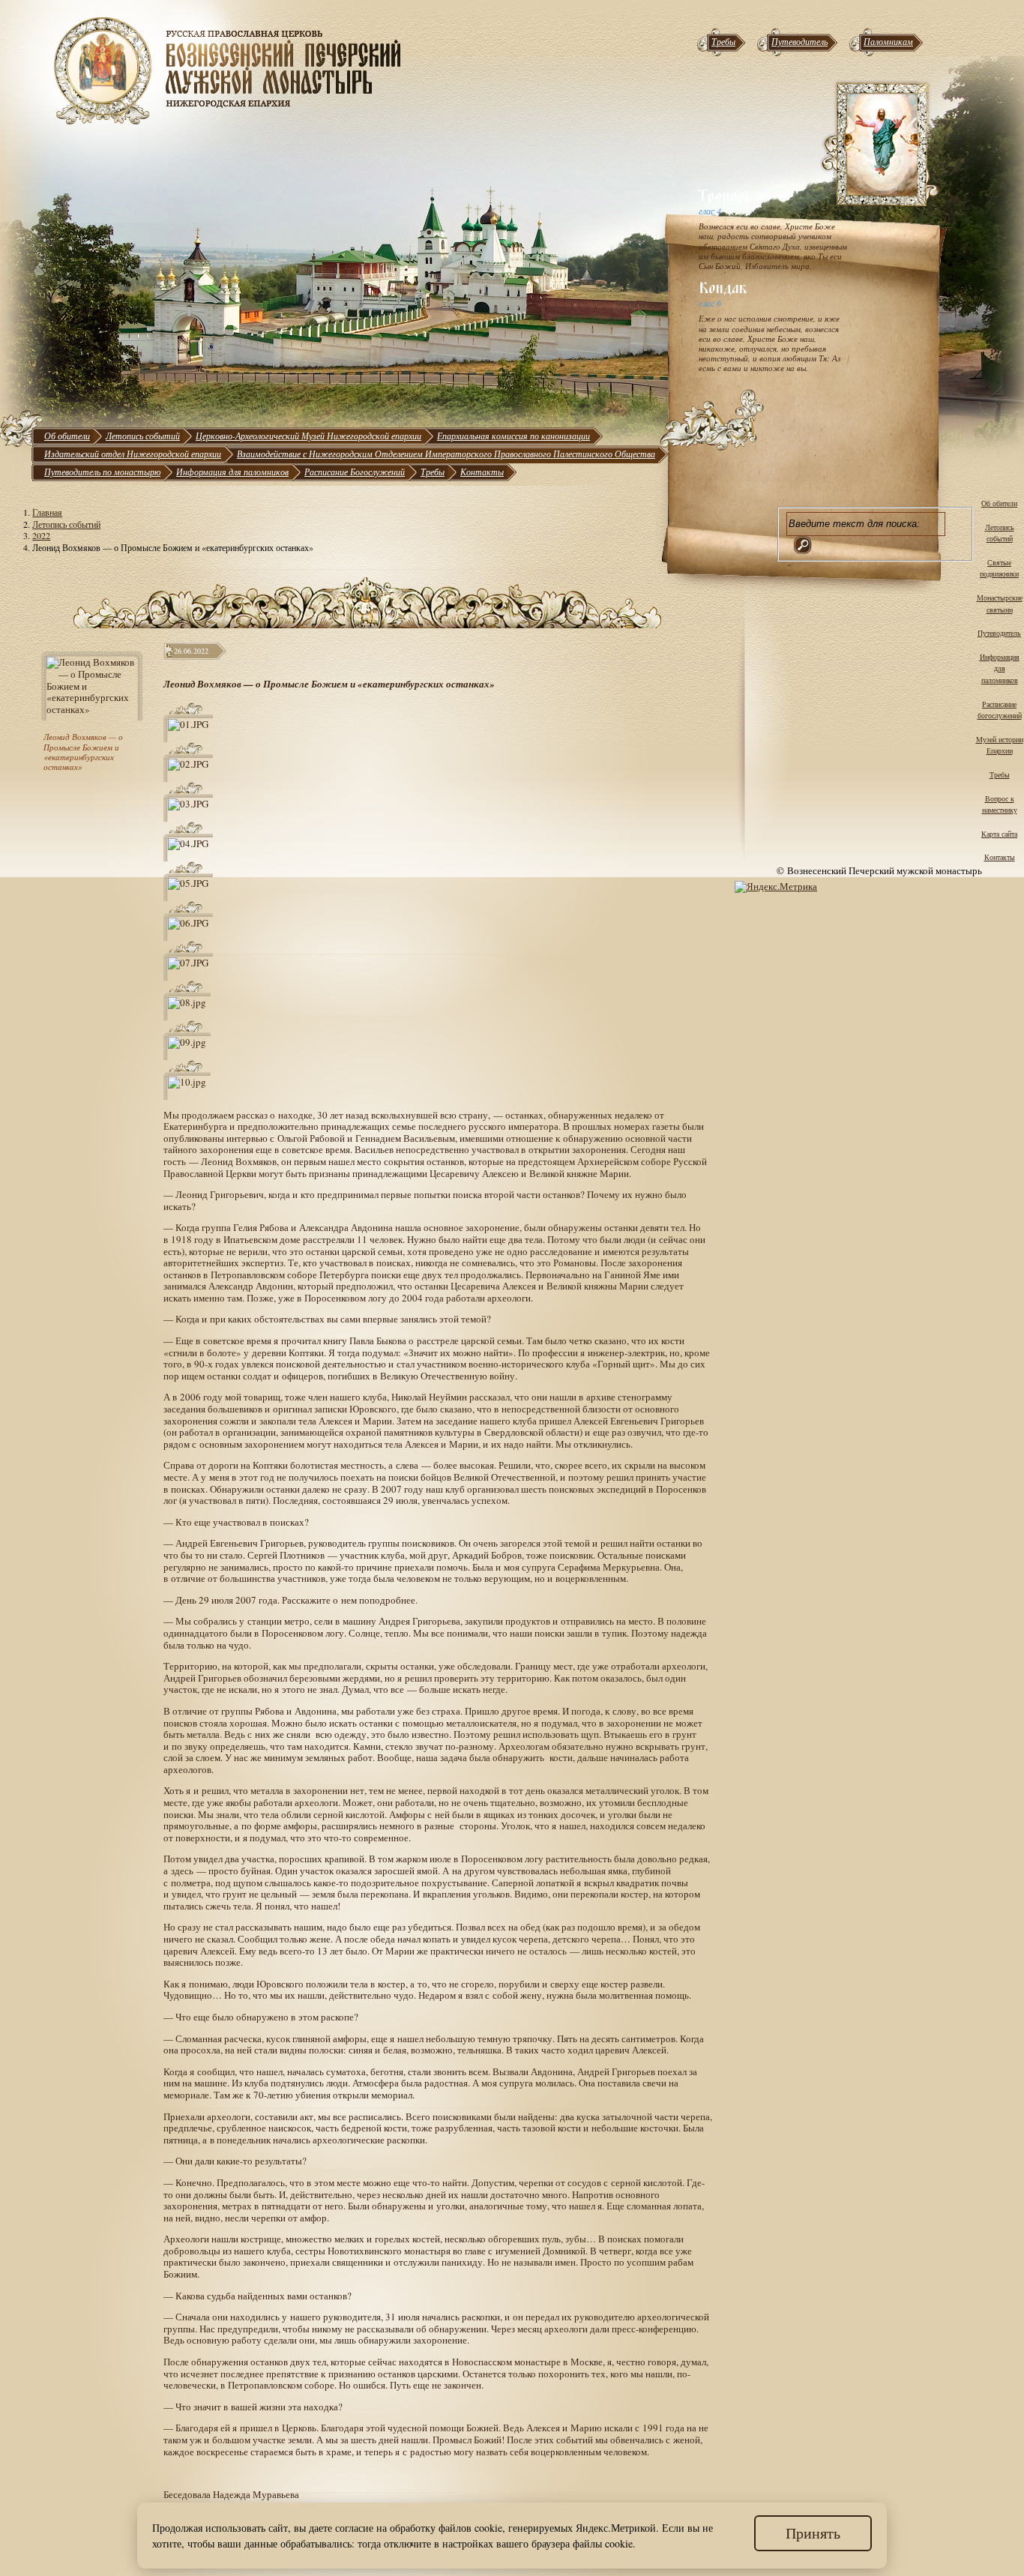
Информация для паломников (232, 472)
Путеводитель (799, 41)
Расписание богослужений (1000, 710)
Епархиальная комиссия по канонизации (513, 436)
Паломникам (888, 41)
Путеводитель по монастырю (102, 472)
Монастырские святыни (1000, 604)
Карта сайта (999, 834)
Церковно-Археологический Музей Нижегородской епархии (308, 436)
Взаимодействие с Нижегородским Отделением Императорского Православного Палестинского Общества (446, 454)
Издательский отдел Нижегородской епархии (133, 454)
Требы (723, 41)
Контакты (482, 472)
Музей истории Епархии (1000, 745)
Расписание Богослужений (355, 472)
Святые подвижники (999, 568)
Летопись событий (143, 436)
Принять (813, 2533)
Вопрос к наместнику (1000, 804)
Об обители (67, 436)
